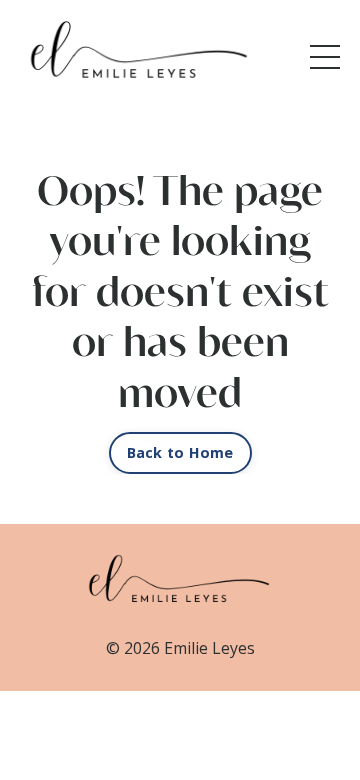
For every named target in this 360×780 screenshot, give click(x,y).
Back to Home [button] (180, 452)
